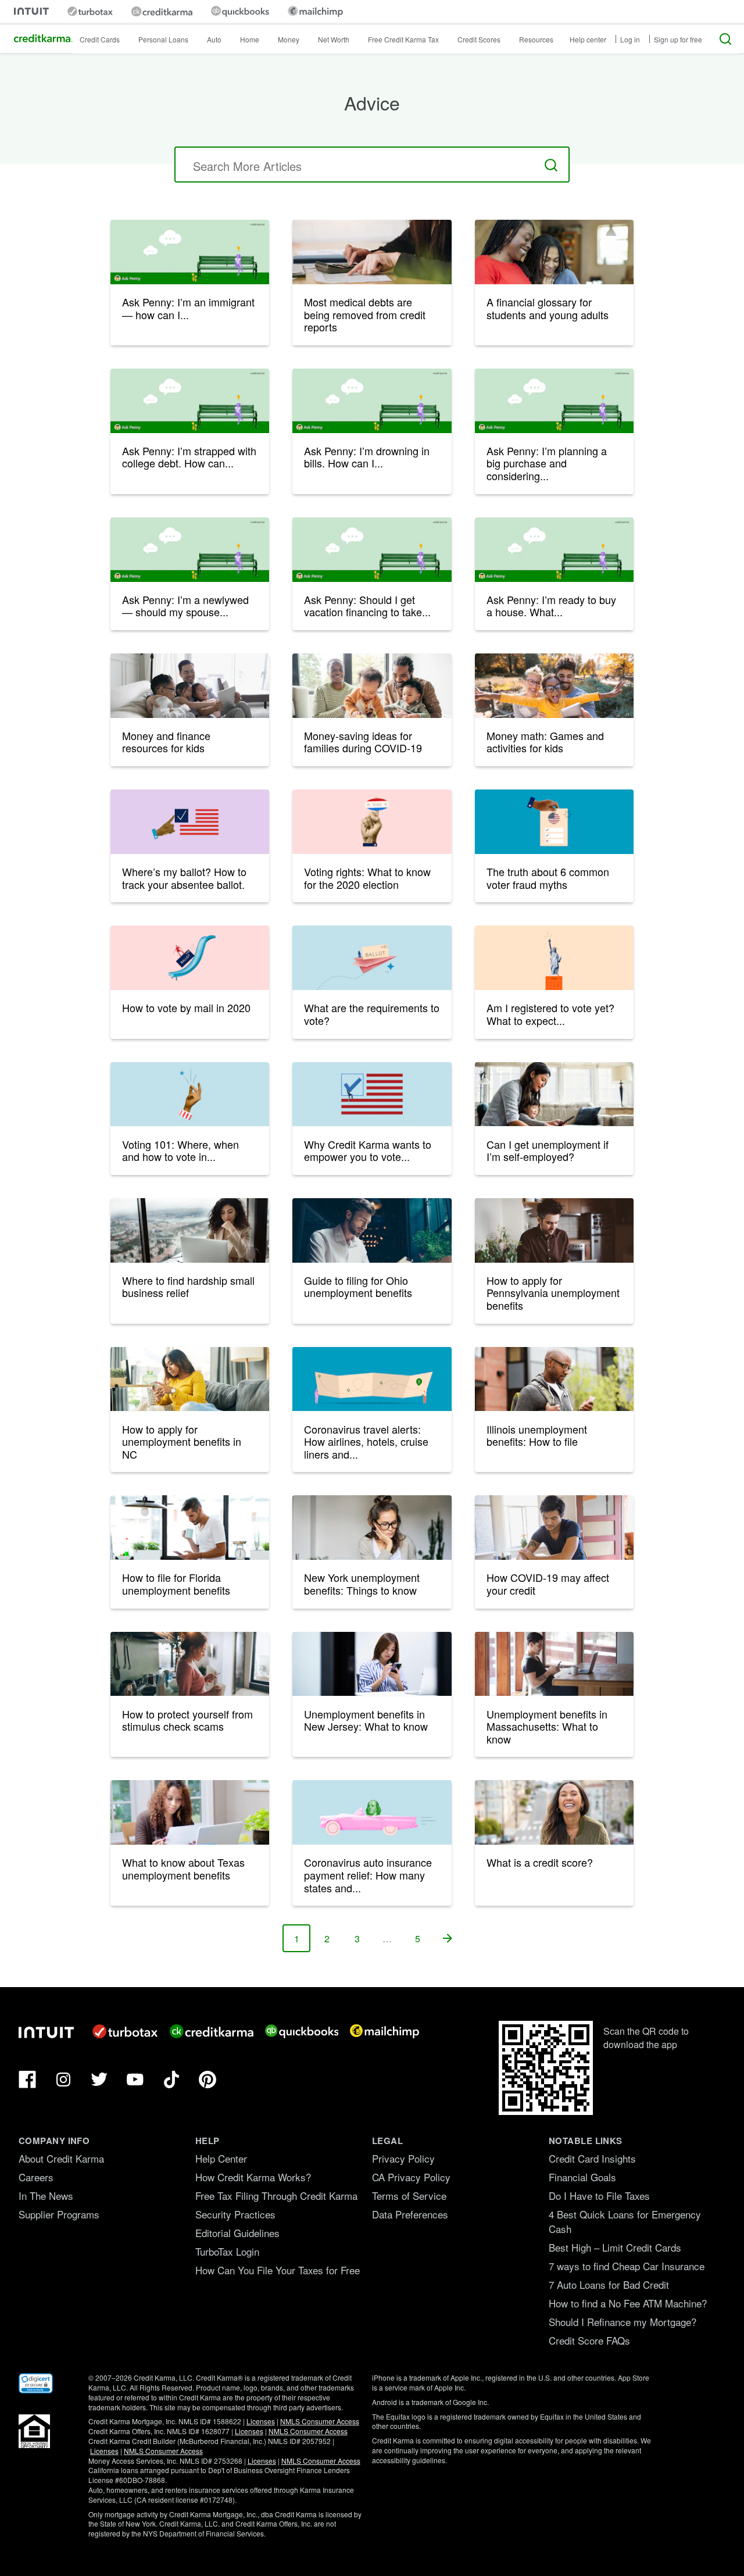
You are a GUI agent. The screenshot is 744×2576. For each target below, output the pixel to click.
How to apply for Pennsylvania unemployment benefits (553, 1293)
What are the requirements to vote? (372, 1014)
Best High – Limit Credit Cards (615, 2247)
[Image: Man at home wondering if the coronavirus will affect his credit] (554, 1528)
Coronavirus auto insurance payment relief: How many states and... (368, 1875)
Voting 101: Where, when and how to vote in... (180, 1151)
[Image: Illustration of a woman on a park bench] (190, 252)
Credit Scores (479, 39)
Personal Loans (163, 39)
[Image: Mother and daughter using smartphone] (554, 252)
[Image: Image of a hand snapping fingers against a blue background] (190, 1094)
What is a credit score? (540, 1862)
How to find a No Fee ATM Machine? (628, 2303)
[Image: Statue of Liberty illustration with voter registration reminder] (554, 958)
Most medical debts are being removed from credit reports (365, 314)
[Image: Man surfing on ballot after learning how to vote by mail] (190, 958)
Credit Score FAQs (589, 2340)
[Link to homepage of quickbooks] (240, 11)
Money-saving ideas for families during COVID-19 (363, 742)
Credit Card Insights (592, 2158)
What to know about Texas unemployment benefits (183, 1868)
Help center (588, 39)
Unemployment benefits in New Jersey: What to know (366, 1720)
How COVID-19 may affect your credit (548, 1584)
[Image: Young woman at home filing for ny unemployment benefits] (372, 1528)
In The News (46, 2196)
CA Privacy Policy (411, 2177)
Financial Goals (582, 2177)
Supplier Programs (59, 2214)
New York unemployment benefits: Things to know (362, 1584)
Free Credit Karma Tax (403, 39)
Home (250, 39)
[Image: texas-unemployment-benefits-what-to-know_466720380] (190, 1812)
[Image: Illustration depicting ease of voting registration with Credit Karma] (372, 1094)
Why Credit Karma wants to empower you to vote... (368, 1151)
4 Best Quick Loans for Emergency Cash (625, 2221)
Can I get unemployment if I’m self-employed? (548, 1151)
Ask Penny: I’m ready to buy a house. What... (551, 606)
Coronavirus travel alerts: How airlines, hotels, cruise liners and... (366, 1441)
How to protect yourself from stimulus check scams (187, 1720)
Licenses (261, 2421)
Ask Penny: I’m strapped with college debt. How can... (189, 457)
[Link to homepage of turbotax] (90, 11)
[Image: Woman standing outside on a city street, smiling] (554, 1812)
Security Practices (235, 2214)
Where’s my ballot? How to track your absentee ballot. (184, 878)
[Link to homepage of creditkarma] (162, 12)
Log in (630, 39)
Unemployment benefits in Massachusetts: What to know (547, 1726)
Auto (214, 39)
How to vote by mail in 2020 (186, 1007)
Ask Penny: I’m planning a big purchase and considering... (547, 463)
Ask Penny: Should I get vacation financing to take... (367, 606)
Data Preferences (410, 2214)
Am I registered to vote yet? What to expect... (550, 1014)
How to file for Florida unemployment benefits (176, 1584)
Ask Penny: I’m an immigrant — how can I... (188, 308)
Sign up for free (678, 39)
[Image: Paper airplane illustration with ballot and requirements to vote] (372, 958)
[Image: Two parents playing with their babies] (372, 686)
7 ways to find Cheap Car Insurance (627, 2266)
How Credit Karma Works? (253, 2177)
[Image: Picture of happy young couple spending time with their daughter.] (554, 686)
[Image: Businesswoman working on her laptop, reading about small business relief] (190, 1230)
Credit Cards (100, 39)
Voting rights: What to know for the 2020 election (367, 878)
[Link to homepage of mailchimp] (315, 11)
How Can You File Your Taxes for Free (278, 2270)
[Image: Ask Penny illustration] (190, 401)
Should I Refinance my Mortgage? (623, 2322)
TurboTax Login (227, 2251)
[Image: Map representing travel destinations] (372, 1379)
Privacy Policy (403, 2158)
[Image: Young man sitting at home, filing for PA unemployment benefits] (554, 1230)
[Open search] (725, 39)
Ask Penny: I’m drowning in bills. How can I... (367, 457)
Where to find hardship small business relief (188, 1287)
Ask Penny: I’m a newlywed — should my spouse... (185, 606)
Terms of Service (409, 2196)
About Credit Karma (61, 2158)
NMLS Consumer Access (320, 2421)
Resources (536, 39)
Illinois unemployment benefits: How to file (537, 1435)
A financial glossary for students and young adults (548, 308)
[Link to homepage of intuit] (31, 11)
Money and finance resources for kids (166, 742)
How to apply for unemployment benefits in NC (182, 1441)
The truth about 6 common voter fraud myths (548, 878)
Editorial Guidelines (237, 2233)
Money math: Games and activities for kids (545, 742)
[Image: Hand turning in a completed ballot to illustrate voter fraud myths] (554, 822)
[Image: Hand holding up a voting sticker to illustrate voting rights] (372, 822)
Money (289, 39)
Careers (36, 2177)
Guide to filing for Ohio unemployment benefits (358, 1287)
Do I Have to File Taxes (599, 2196)
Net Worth (334, 39)
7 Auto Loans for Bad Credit (609, 2284)
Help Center (221, 2158)
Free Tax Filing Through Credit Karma (276, 2196)
